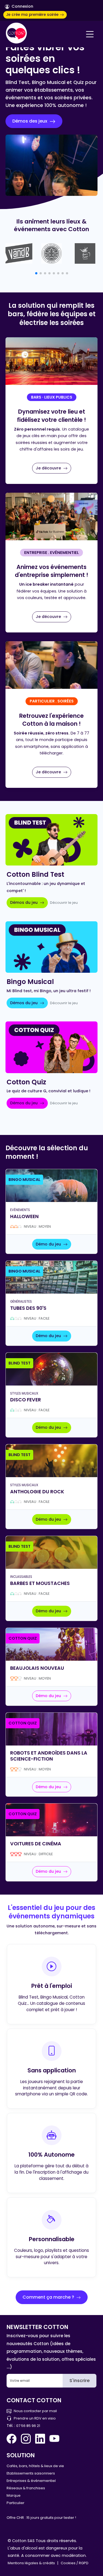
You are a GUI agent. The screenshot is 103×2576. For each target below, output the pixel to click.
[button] (36, 273)
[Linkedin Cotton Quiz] (40, 2439)
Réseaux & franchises (26, 2488)
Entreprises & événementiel (31, 2481)
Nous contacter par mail (35, 2411)
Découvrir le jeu (64, 903)
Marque (14, 2495)
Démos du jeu (24, 902)
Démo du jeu (49, 1244)
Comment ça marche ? (49, 2297)
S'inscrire (80, 2381)
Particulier (16, 2503)
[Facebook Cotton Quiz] (13, 2439)
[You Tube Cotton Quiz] (54, 2439)
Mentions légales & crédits (31, 2563)
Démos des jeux (30, 121)
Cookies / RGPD (75, 2563)
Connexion (22, 6)
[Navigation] (90, 34)
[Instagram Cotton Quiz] (26, 2439)
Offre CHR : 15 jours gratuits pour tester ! (41, 2518)
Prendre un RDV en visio (35, 2418)
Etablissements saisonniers (31, 2473)
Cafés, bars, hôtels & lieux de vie (35, 2466)
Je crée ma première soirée (33, 15)
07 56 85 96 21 (28, 2426)
